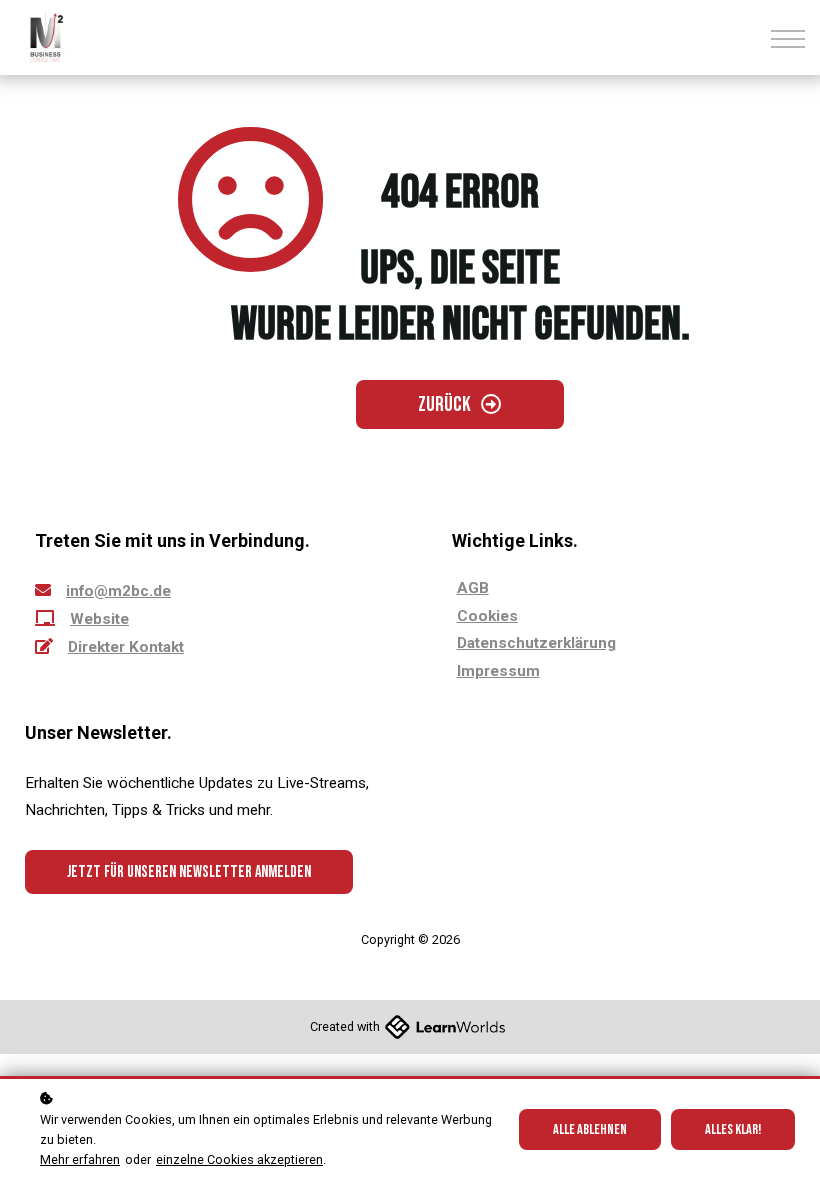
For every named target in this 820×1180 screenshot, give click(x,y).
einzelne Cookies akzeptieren (239, 1159)
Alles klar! (733, 1129)
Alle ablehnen (590, 1129)
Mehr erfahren (80, 1159)
